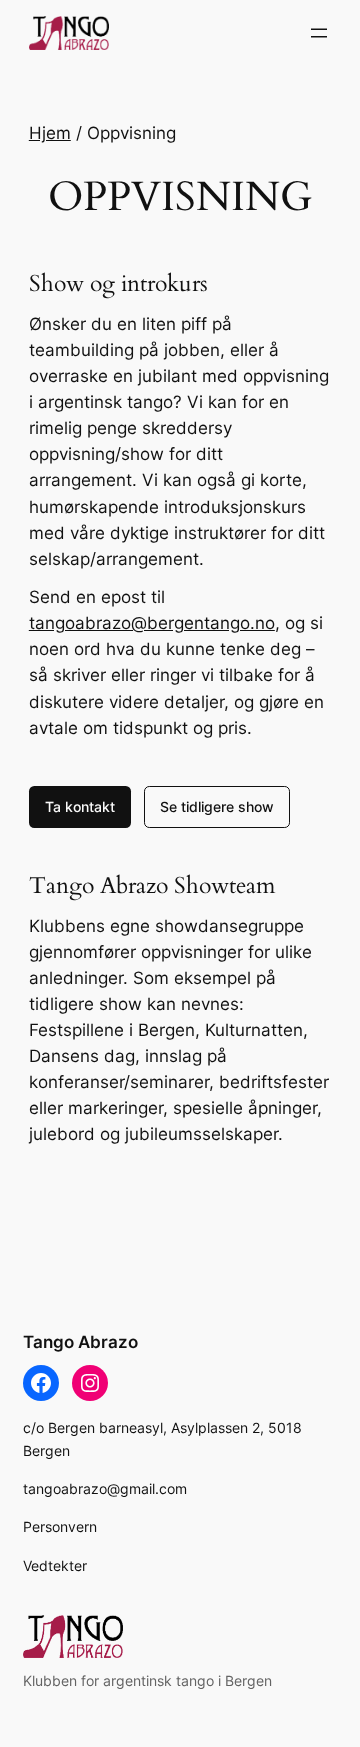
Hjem (50, 133)
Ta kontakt (80, 806)
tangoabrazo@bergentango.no (152, 623)
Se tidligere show (217, 806)
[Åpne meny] (319, 33)
